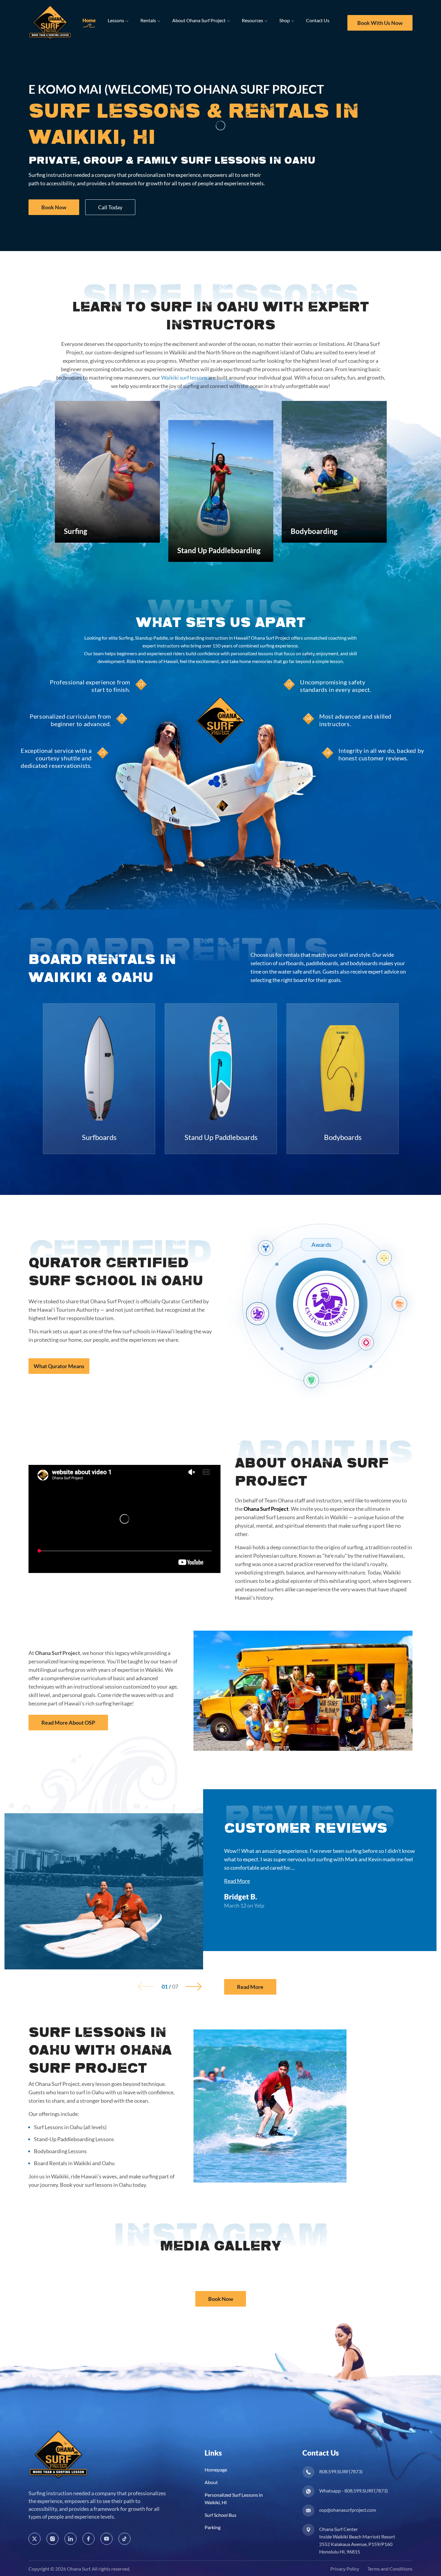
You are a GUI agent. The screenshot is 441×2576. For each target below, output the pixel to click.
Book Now (54, 207)
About (211, 2482)
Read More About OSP (68, 1723)
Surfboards (99, 1137)
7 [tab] (175, 1987)
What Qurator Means (59, 1366)
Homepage (216, 2470)
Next (194, 1986)
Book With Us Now (380, 23)
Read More (237, 1881)
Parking (213, 2527)
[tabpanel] (107, 472)
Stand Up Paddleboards (221, 1137)
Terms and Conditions (390, 2568)
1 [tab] (165, 1987)
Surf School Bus (220, 2515)
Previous (146, 1986)
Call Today (110, 207)
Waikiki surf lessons (184, 377)
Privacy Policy (345, 2568)
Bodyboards (343, 1137)
